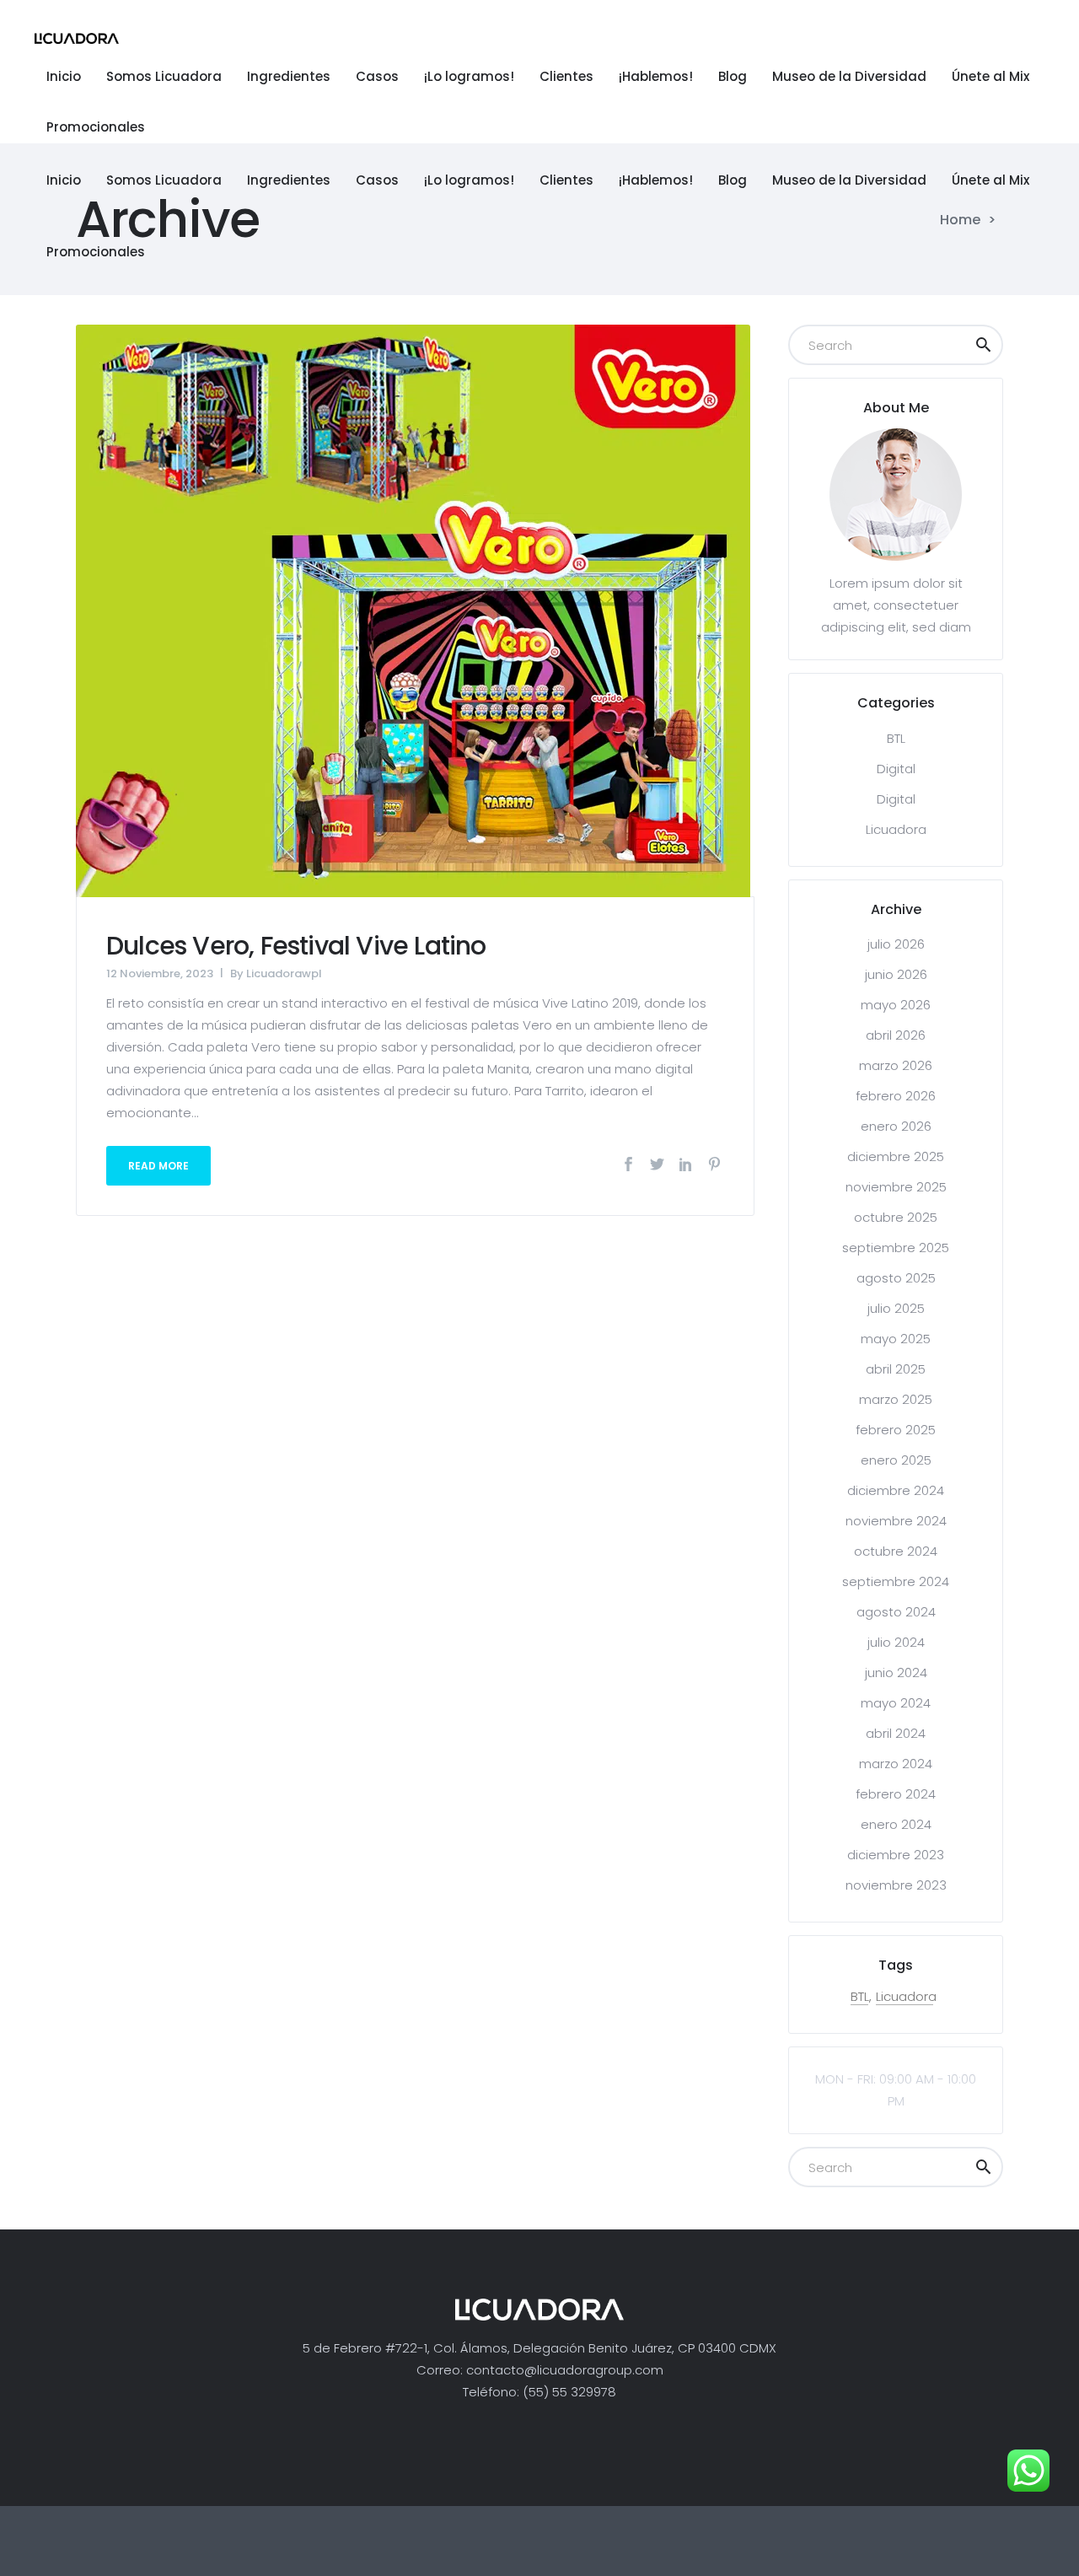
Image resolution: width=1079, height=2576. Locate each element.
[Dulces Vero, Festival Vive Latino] (413, 610)
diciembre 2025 (896, 1156)
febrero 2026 (896, 1096)
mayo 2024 (896, 1703)
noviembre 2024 (896, 1521)
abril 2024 (896, 1733)
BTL (896, 738)
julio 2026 (896, 944)
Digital (896, 769)
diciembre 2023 (896, 1855)
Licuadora (896, 829)
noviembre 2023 (896, 1885)
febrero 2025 (896, 1430)
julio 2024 (896, 1642)
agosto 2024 (896, 1612)
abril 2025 (896, 1369)
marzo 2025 (896, 1399)
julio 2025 (896, 1308)
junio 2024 (896, 1673)
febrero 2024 (896, 1794)
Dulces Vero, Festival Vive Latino (296, 946)
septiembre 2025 (896, 1248)
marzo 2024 (896, 1764)
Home (960, 220)
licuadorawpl (284, 973)
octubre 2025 (896, 1217)
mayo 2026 (896, 1005)
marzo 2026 (896, 1065)
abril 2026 (896, 1035)
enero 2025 (896, 1460)
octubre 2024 (896, 1551)
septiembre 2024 (896, 1581)
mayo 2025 (896, 1339)
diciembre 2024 (896, 1490)
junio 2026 (896, 974)
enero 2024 (896, 1824)
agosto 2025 (896, 1278)
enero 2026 (896, 1126)
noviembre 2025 (896, 1187)
